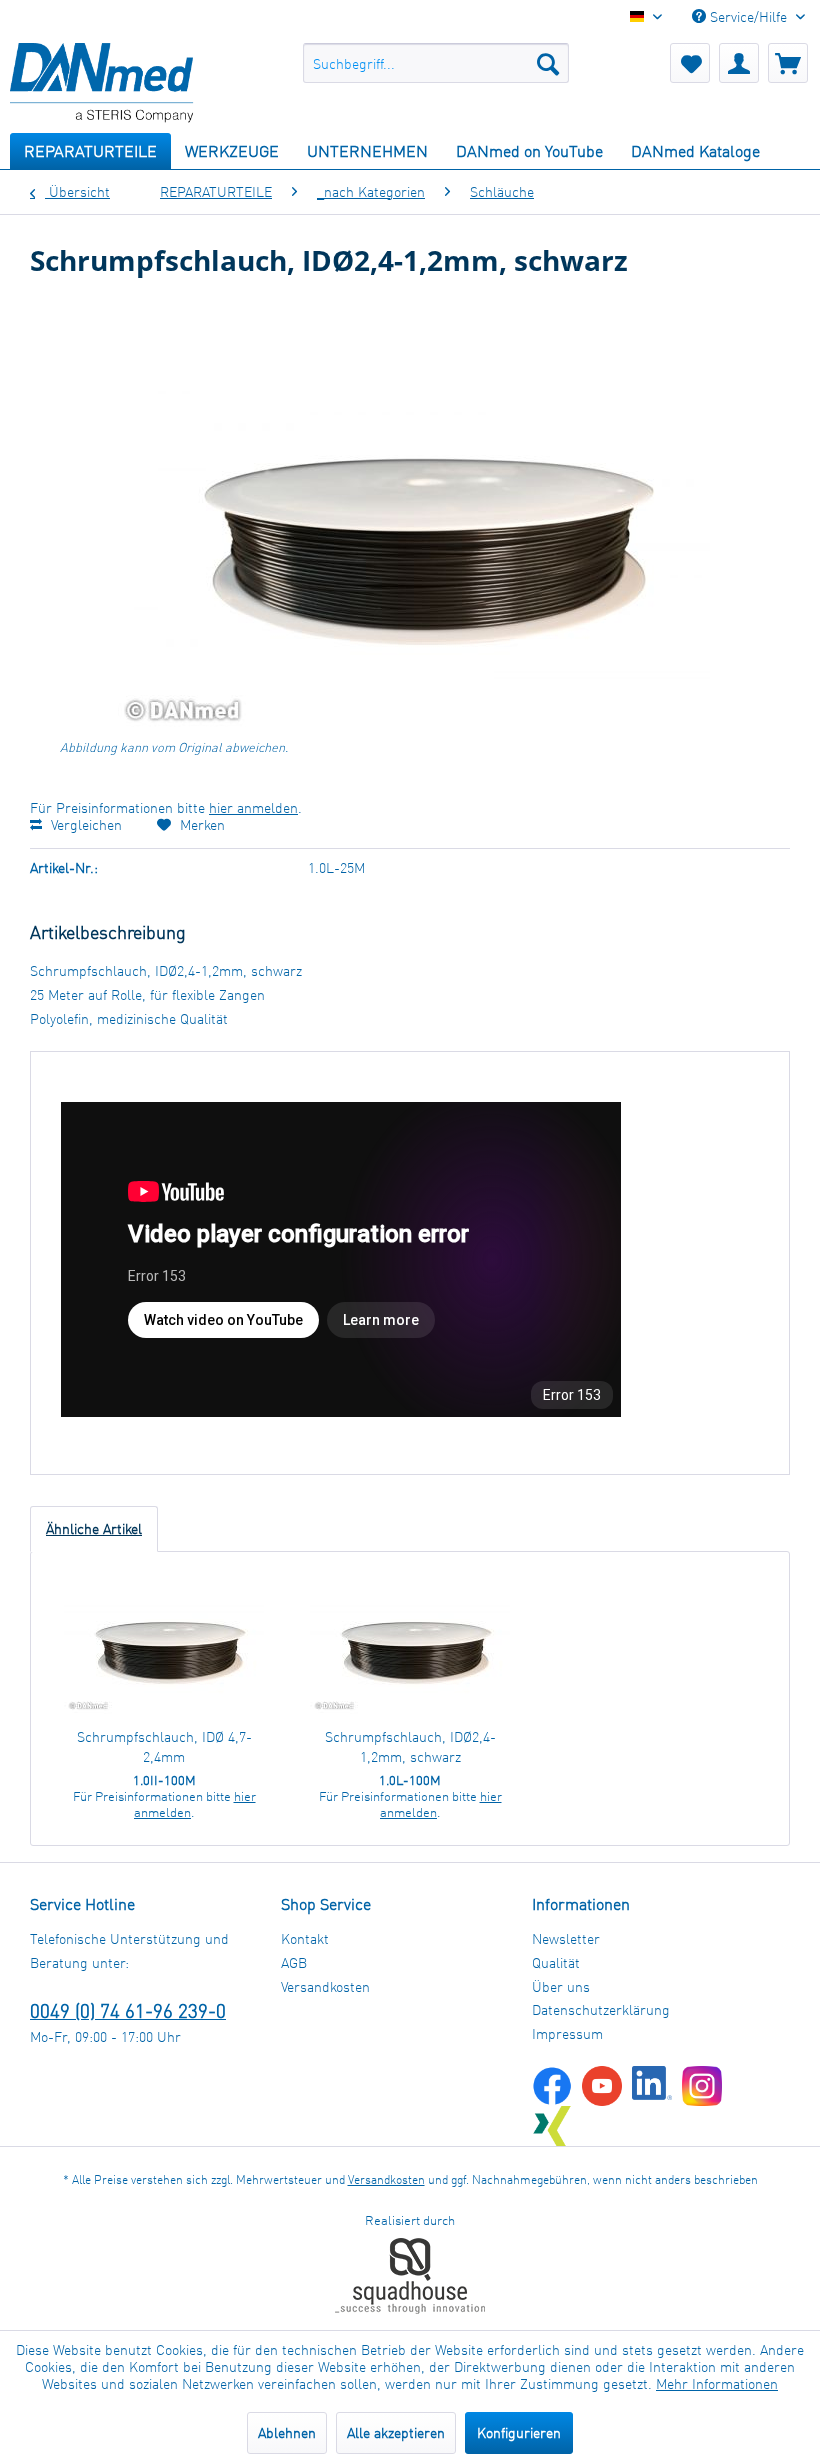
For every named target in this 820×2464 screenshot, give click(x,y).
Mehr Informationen (717, 2383)
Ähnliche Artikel (94, 1528)
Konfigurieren (519, 2432)
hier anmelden (253, 807)
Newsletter (566, 1938)
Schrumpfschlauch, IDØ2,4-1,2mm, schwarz (410, 1746)
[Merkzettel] (690, 63)
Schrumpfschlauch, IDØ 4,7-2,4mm (164, 1746)
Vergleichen (84, 824)
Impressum (567, 2033)
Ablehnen (287, 2432)
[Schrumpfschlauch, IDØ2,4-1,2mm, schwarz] (410, 1647)
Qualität (556, 1962)
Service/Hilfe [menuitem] (748, 16)
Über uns (561, 1986)
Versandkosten (325, 1986)
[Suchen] (548, 63)
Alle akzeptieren (396, 2432)
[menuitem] (436, 63)
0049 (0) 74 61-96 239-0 (128, 2010)
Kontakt (305, 1938)
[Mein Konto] (739, 63)
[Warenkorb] (788, 63)
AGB (294, 1962)
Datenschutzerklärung (601, 2009)
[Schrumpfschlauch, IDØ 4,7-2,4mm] (164, 1647)
